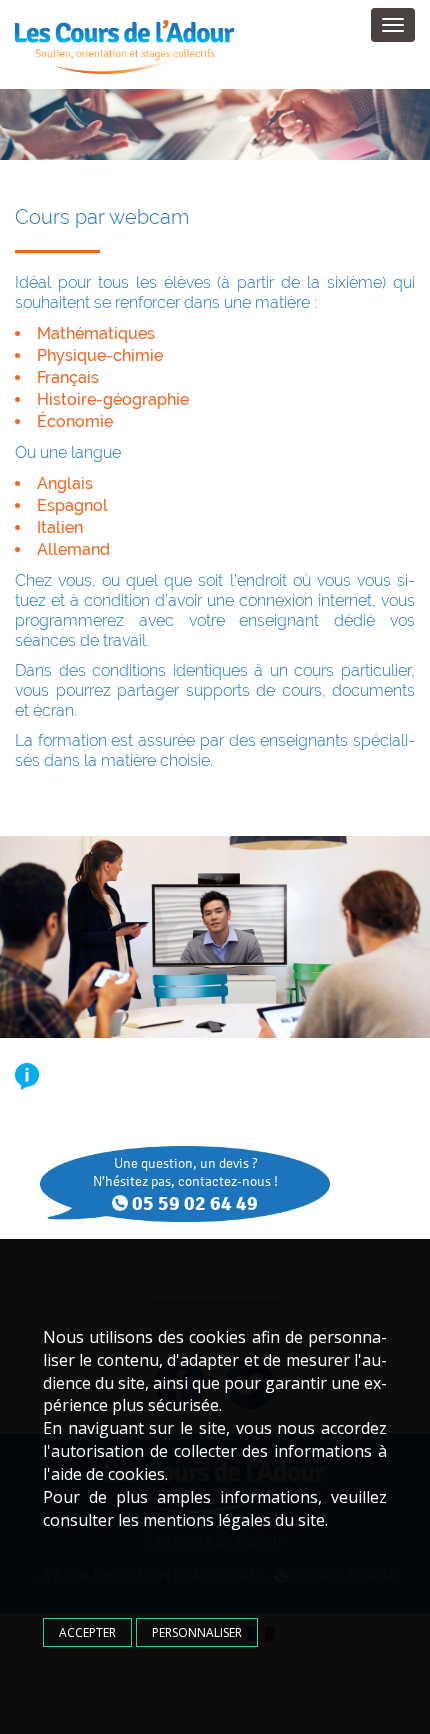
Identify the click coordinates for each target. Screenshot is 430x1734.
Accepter (87, 1632)
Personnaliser (197, 1632)
